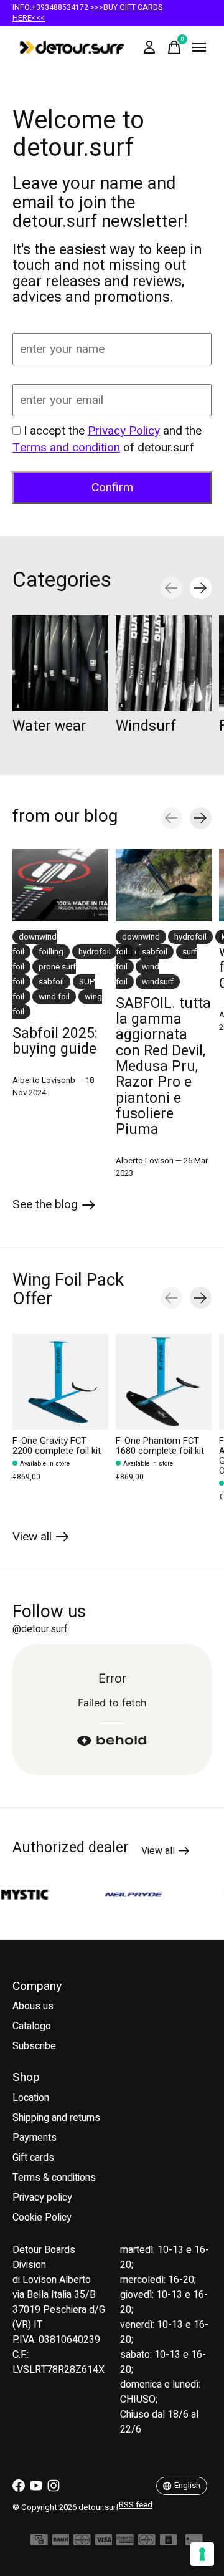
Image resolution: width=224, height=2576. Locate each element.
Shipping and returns (56, 2118)
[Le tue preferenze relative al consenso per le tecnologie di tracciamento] (202, 2554)
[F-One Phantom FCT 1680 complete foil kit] (164, 1382)
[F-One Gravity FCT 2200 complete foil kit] (60, 1382)
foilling (51, 952)
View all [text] (165, 1853)
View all (41, 1539)
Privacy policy (42, 2198)
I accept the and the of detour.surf (107, 439)
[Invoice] (169, 2543)
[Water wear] (60, 663)
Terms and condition (66, 448)
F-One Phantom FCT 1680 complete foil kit (160, 1446)
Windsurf (146, 726)
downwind (141, 937)
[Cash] (39, 2543)
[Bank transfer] (61, 2543)
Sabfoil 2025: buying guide (55, 1041)
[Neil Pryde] (119, 1894)
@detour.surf (40, 1629)
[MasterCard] (82, 2543)
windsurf (158, 982)
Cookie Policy (42, 2218)
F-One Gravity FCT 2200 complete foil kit (57, 1446)
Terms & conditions (54, 2178)
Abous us (33, 2006)
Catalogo (32, 2026)
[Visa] (104, 2543)
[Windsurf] (164, 663)
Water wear (49, 726)
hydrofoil (95, 952)
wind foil (54, 997)
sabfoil (51, 982)
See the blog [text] (54, 1207)
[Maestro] (147, 2543)
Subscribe (34, 2046)
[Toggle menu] (199, 47)
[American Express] (125, 2543)
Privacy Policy (124, 431)
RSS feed (136, 2505)
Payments (35, 2138)
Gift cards (33, 2158)
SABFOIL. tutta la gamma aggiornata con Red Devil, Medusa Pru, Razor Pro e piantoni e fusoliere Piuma (163, 1067)
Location (31, 2098)
